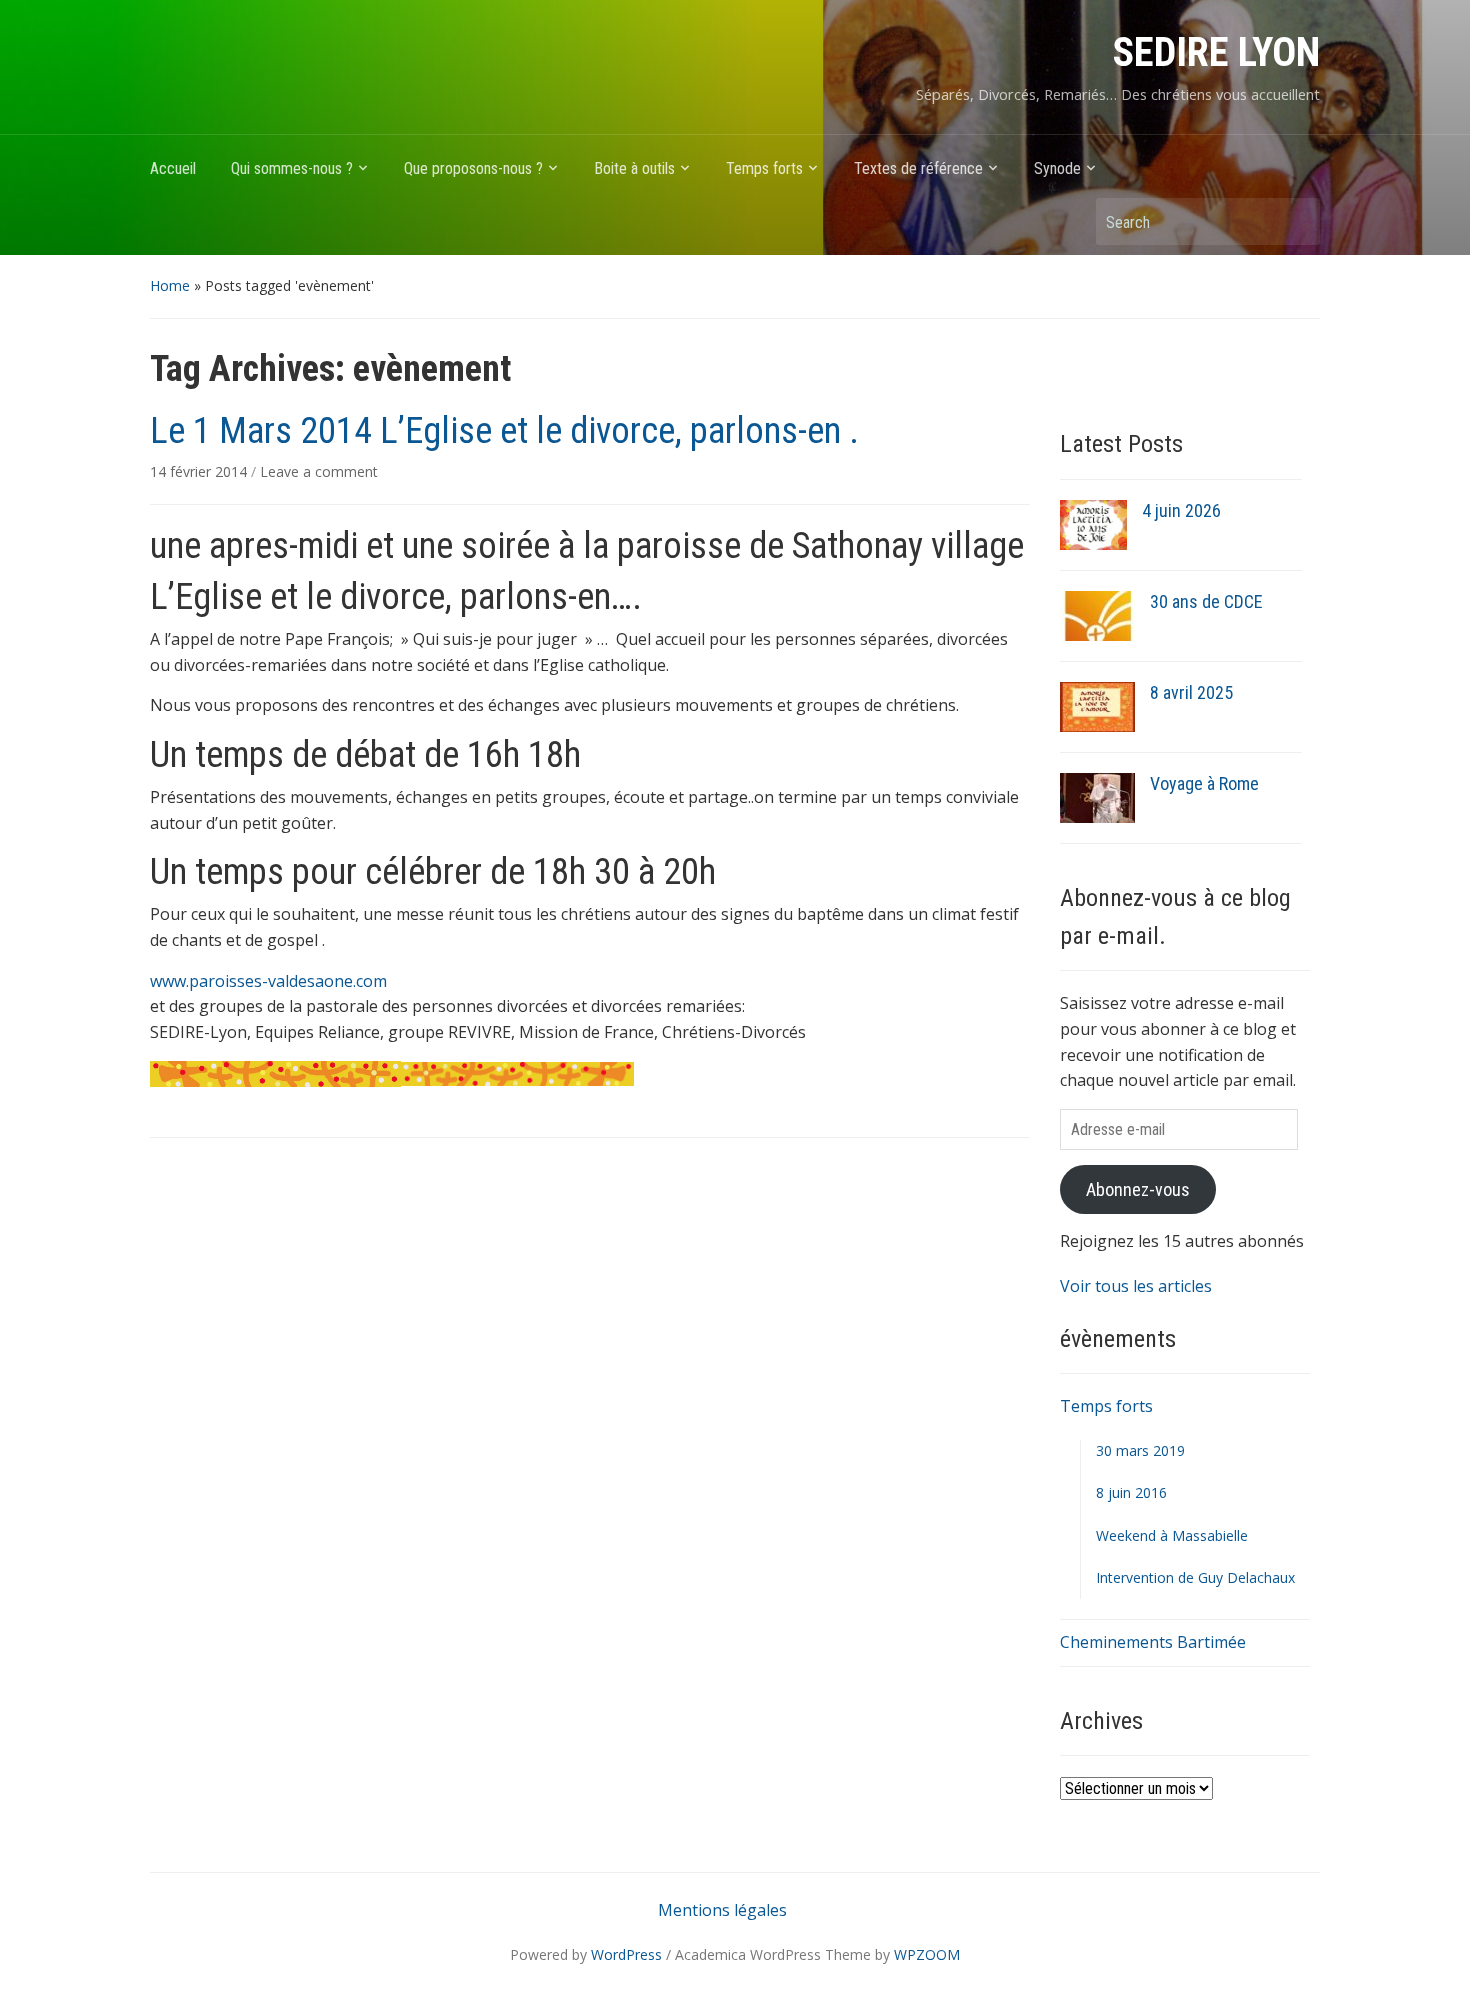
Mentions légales (722, 1910)
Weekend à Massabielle (1172, 1535)
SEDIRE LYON (1216, 52)
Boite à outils (634, 168)
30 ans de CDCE (1206, 601)
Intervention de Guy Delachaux (1195, 1577)
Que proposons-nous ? (473, 168)
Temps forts (764, 168)
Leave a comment (319, 471)
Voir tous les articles (1136, 1286)
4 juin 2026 (1181, 510)
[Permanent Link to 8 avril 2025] (1097, 705)
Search (1295, 221)
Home (170, 285)
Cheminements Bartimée (1153, 1642)
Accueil (173, 168)
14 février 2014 (200, 471)
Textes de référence (918, 168)
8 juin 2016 (1131, 1492)
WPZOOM (927, 1954)
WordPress (626, 1954)
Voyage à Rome (1204, 783)
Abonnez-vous (1138, 1189)
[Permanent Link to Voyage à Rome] (1097, 796)
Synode (1057, 168)
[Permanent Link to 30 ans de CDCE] (1097, 614)
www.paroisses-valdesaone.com (268, 981)
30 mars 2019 (1140, 1450)
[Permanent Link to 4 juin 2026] (1093, 523)
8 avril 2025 (1191, 692)
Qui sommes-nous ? (292, 168)
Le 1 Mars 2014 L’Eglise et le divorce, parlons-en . (504, 431)
